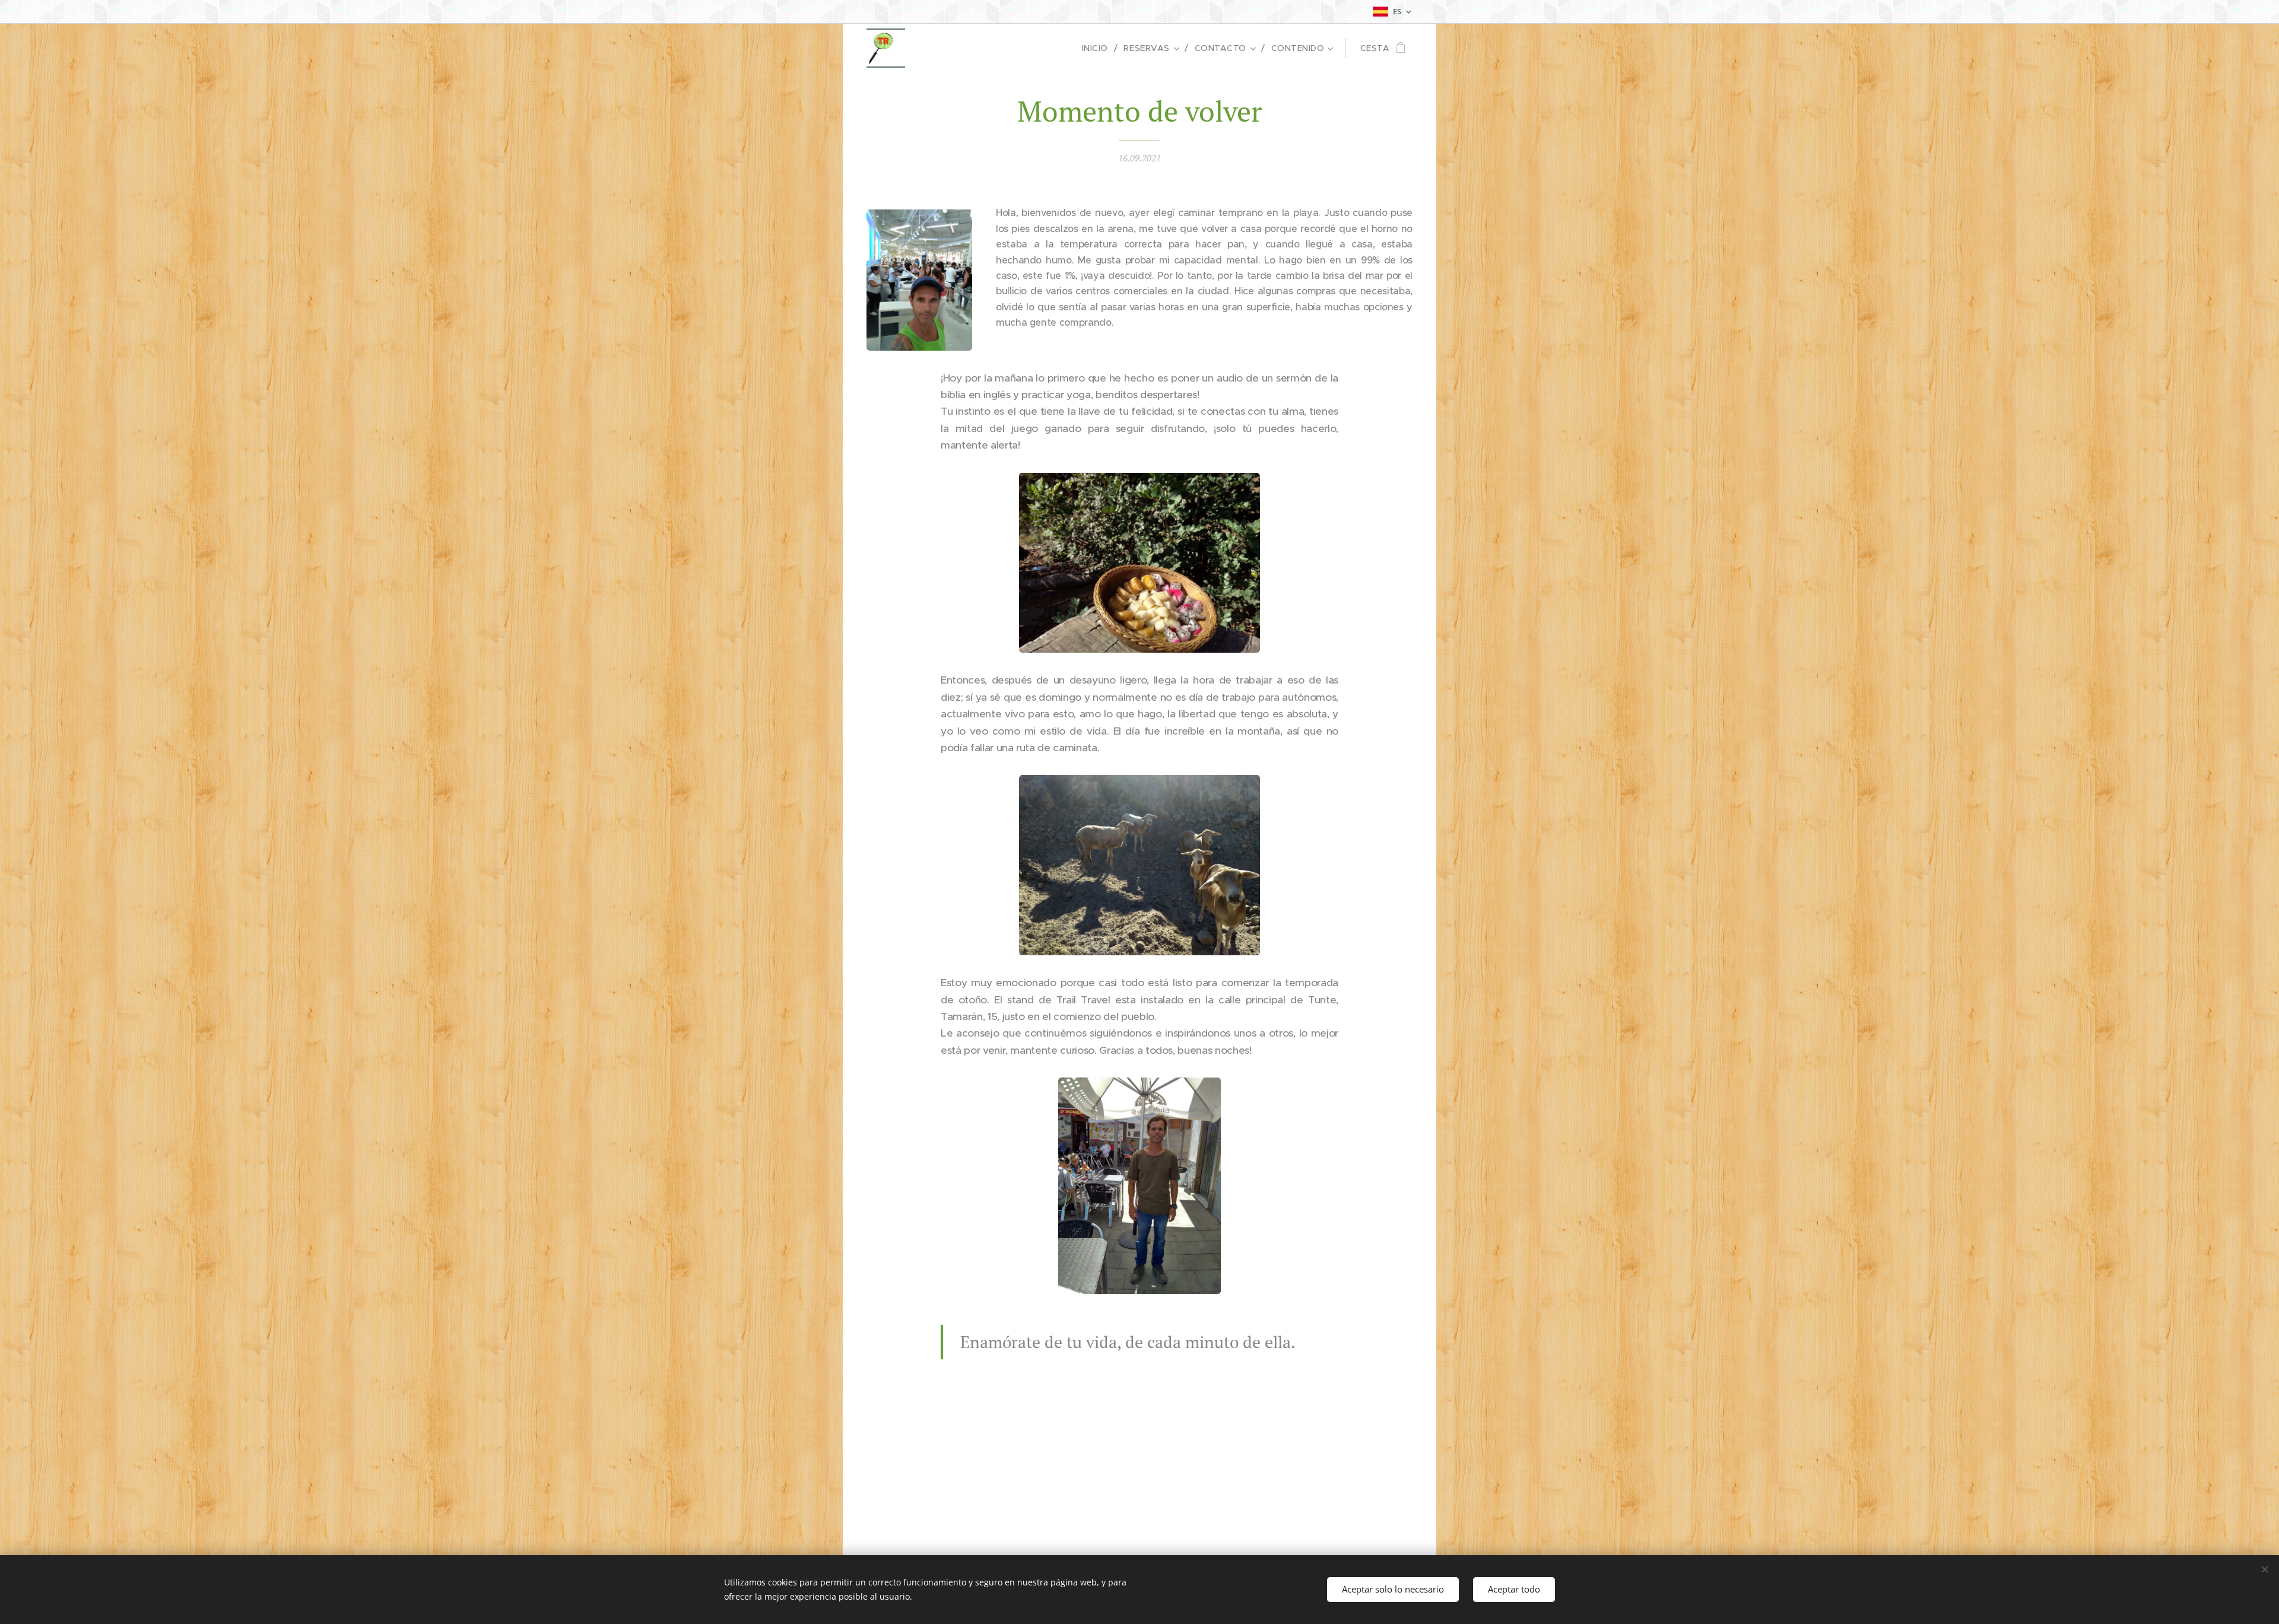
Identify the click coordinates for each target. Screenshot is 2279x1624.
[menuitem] (1099, 48)
